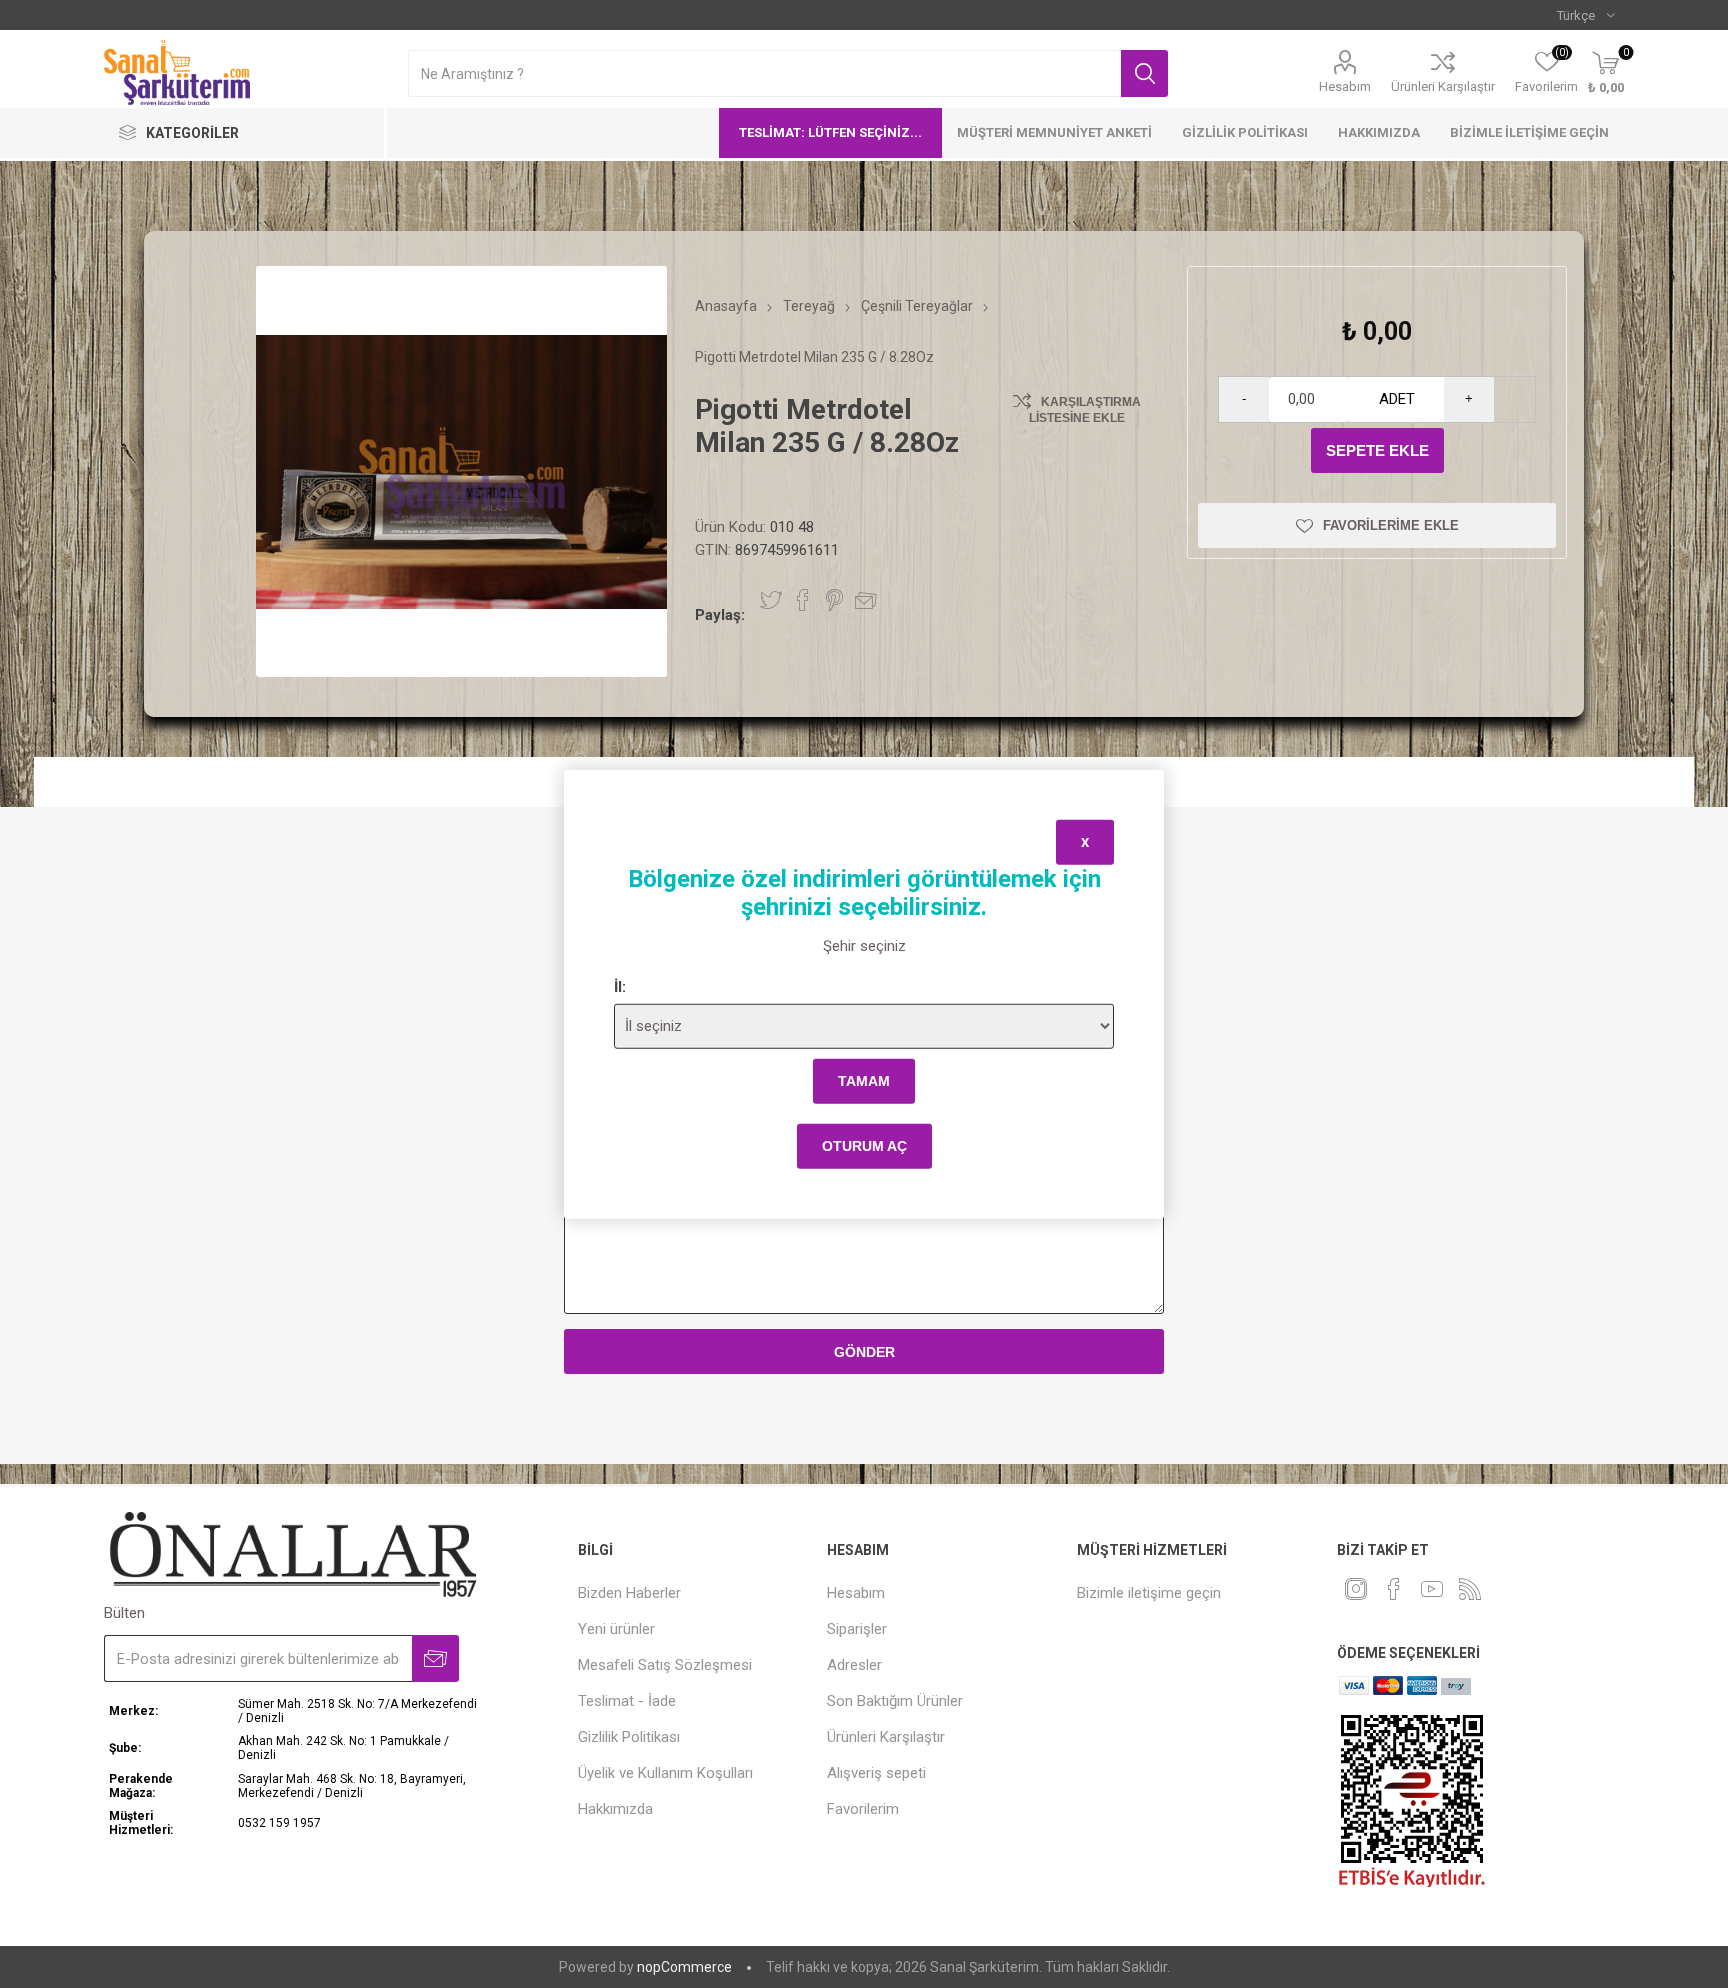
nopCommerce (684, 1967)
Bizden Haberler (629, 1593)
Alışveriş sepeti (876, 1773)
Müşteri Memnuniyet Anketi (1054, 132)
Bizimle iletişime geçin (1529, 132)
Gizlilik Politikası (1245, 132)
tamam (864, 1081)
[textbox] (764, 73)
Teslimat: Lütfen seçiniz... (830, 132)
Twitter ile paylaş (771, 600)
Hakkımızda (1379, 132)
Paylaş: (720, 615)
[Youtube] (1432, 1589)
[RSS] (1470, 1589)
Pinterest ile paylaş (834, 600)
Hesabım (1345, 86)
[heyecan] (1356, 1589)
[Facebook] (1394, 1589)
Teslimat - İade (627, 1701)
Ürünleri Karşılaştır (1443, 86)
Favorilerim (863, 1809)
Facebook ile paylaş (803, 600)
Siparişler (857, 1629)
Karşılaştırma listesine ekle (1085, 410)
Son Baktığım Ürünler (895, 1701)
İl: (620, 986)
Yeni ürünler (616, 1629)
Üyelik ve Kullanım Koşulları (665, 1773)
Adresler (854, 1665)
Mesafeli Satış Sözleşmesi (665, 1665)
